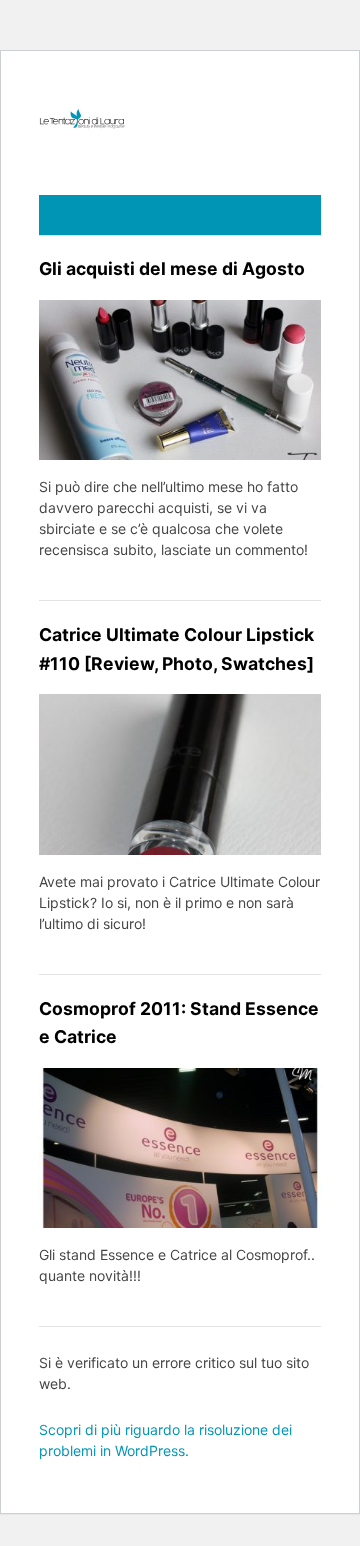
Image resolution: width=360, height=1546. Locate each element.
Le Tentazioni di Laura (180, 118)
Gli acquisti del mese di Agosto (172, 268)
